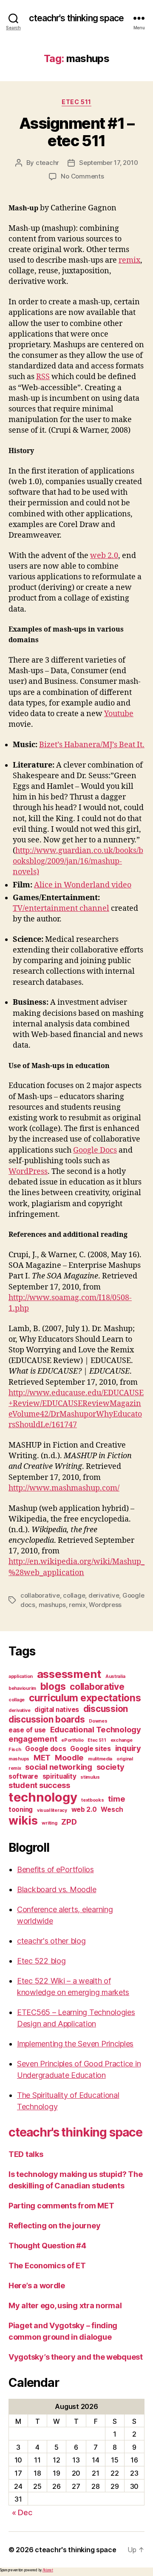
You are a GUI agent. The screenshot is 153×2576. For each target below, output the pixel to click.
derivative (104, 1595)
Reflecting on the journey (54, 2226)
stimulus (90, 1777)
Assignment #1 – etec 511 (77, 132)
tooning (21, 1809)
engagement (33, 1739)
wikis (23, 1821)
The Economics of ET (47, 2266)
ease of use (27, 1730)
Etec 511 (76, 102)
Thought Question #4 (47, 2246)
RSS (43, 377)
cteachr (47, 163)
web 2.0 (104, 556)
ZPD (69, 1822)
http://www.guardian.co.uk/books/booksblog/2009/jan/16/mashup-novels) (78, 861)
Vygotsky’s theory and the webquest (76, 2357)
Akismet (48, 2570)
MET (42, 1757)
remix (129, 260)
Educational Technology (96, 1729)
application (21, 1676)
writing (49, 1823)
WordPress (28, 1172)
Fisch (15, 1750)
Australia (115, 1676)
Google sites (91, 1749)
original (125, 1759)
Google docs (45, 1749)
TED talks (26, 2154)
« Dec (22, 2512)
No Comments (82, 176)
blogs (53, 1686)
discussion (106, 1709)
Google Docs (95, 1150)
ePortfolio (72, 1740)
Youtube (119, 714)
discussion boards (47, 1719)
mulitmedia (100, 1759)
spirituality (59, 1776)
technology (43, 1797)
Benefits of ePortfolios (55, 1869)
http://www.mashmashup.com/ (64, 1488)
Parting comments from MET (61, 2206)
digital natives (57, 1710)
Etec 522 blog (41, 1961)
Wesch (112, 1809)
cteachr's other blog (51, 1941)
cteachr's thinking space (76, 18)
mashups (52, 1605)
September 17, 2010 (108, 163)
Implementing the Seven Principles (75, 2044)
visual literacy (52, 1810)
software (23, 1776)
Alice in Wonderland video (83, 885)
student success (39, 1785)
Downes (98, 1721)
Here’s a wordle (37, 2286)
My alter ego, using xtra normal (65, 2305)
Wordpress (105, 1605)
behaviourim (22, 1688)
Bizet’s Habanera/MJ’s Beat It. (92, 745)
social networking (58, 1767)
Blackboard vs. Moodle (57, 1889)
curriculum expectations (85, 1698)
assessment (69, 1674)
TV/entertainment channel (61, 908)
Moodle (69, 1757)
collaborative (40, 1595)
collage (74, 1595)
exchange (122, 1740)
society (110, 1767)
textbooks (93, 1800)
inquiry (128, 1748)
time (116, 1799)
